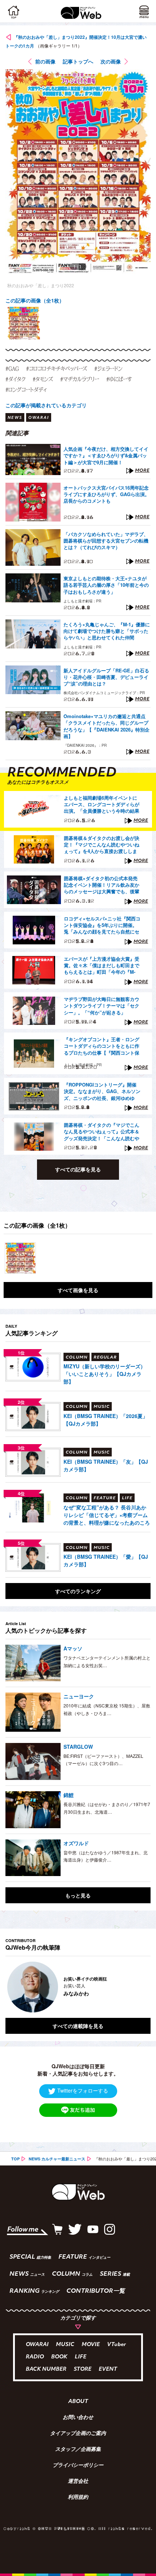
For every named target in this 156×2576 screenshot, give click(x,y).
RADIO (35, 2357)
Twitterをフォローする (83, 2090)
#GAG (12, 368)
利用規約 (78, 2498)
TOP (15, 2159)
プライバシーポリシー (78, 2466)
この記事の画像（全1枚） (35, 300)
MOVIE (91, 2345)
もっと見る (78, 1895)
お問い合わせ (78, 2418)
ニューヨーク (79, 1696)
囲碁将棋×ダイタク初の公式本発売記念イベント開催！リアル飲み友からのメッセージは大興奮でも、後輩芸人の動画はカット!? (102, 885)
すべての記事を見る (78, 1169)
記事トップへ (78, 61)
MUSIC (65, 2345)
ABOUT (78, 2402)
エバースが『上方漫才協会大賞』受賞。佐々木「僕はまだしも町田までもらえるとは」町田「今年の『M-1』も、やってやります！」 (102, 966)
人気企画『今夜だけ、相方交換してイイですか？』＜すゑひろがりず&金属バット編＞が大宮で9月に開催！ (106, 456)
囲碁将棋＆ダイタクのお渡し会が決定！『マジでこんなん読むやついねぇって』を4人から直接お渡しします (102, 845)
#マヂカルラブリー (80, 379)
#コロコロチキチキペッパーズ (57, 368)
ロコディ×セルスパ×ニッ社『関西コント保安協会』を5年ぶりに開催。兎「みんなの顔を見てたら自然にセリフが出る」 (102, 926)
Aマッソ (73, 1648)
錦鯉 (69, 1795)
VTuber (116, 2345)
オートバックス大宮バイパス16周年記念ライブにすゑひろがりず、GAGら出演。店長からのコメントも (106, 494)
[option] (24, 323)
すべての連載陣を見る (78, 2026)
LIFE (81, 2357)
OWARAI (37, 2345)
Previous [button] (11, 1987)
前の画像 (45, 61)
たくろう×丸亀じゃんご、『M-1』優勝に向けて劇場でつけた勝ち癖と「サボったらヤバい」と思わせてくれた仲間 (107, 631)
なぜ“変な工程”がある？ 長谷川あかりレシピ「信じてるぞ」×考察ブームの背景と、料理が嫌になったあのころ (107, 1515)
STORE (83, 2369)
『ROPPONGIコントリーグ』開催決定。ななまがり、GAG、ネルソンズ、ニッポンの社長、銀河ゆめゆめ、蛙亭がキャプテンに (102, 1092)
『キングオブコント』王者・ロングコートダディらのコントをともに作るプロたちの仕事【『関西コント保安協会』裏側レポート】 (102, 1046)
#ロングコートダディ (26, 390)
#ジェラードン (108, 368)
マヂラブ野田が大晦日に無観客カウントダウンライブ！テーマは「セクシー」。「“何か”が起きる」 (102, 1006)
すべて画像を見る (78, 1290)
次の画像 (111, 61)
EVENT (108, 2369)
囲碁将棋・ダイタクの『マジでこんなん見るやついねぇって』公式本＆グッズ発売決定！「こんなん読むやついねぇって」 (102, 1132)
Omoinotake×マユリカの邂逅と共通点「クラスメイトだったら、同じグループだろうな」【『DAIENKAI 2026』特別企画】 (106, 726)
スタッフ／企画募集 (78, 2450)
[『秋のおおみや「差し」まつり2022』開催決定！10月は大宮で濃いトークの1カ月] (20, 1258)
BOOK (59, 2357)
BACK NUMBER (46, 2369)
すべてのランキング (78, 1591)
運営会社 (78, 2482)
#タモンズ (43, 379)
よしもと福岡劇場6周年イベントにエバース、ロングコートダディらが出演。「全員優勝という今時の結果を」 (102, 805)
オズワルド (76, 1843)
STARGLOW (78, 1747)
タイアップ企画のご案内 (78, 2434)
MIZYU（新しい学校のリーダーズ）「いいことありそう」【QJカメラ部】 (104, 1374)
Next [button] (140, 1987)
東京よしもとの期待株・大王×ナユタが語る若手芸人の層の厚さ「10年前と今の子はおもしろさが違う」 (106, 585)
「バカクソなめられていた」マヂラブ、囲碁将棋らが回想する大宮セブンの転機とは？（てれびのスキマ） (106, 541)
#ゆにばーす (119, 379)
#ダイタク (15, 379)
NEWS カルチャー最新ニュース (57, 2159)
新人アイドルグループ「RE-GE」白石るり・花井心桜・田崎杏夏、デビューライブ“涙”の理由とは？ (106, 677)
